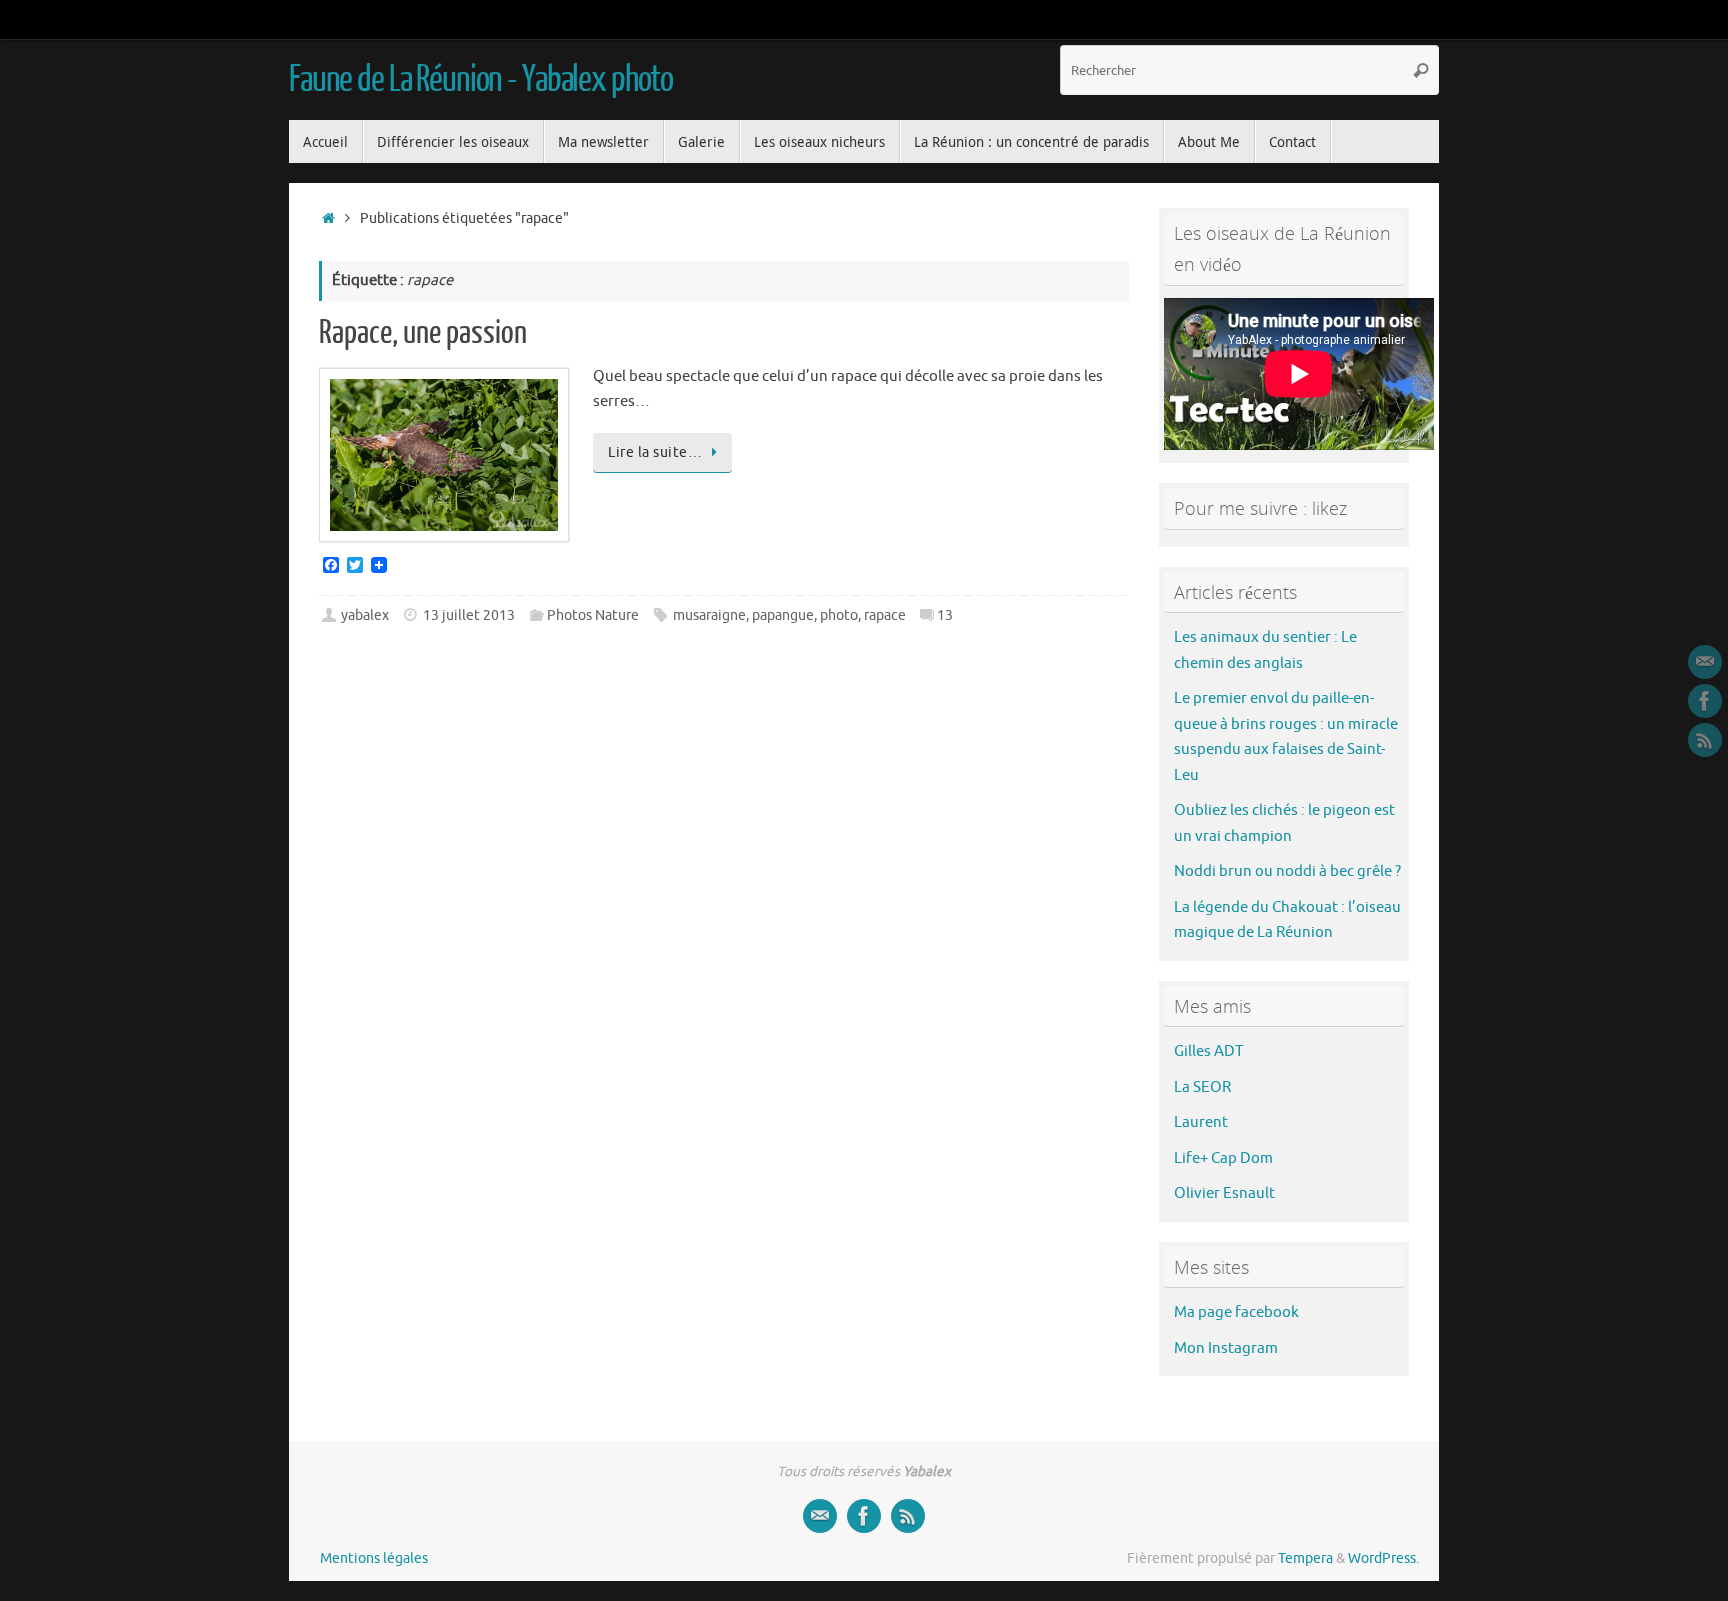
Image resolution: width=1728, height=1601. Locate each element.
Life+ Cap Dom (1223, 1158)
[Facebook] (1705, 701)
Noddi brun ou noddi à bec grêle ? (1287, 871)
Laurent (1201, 1122)
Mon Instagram (1226, 1348)
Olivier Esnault (1224, 1193)
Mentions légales (374, 1558)
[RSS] (1705, 740)
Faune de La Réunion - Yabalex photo (481, 80)
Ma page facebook (1236, 1312)
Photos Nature (593, 615)
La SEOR (1202, 1087)
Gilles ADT (1208, 1051)
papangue (783, 615)
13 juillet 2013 (469, 615)
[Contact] (1705, 662)
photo (839, 615)
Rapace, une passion (423, 333)
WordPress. (1383, 1558)
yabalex (365, 615)
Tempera (1305, 1558)
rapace (885, 615)
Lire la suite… (655, 452)
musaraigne (709, 615)
